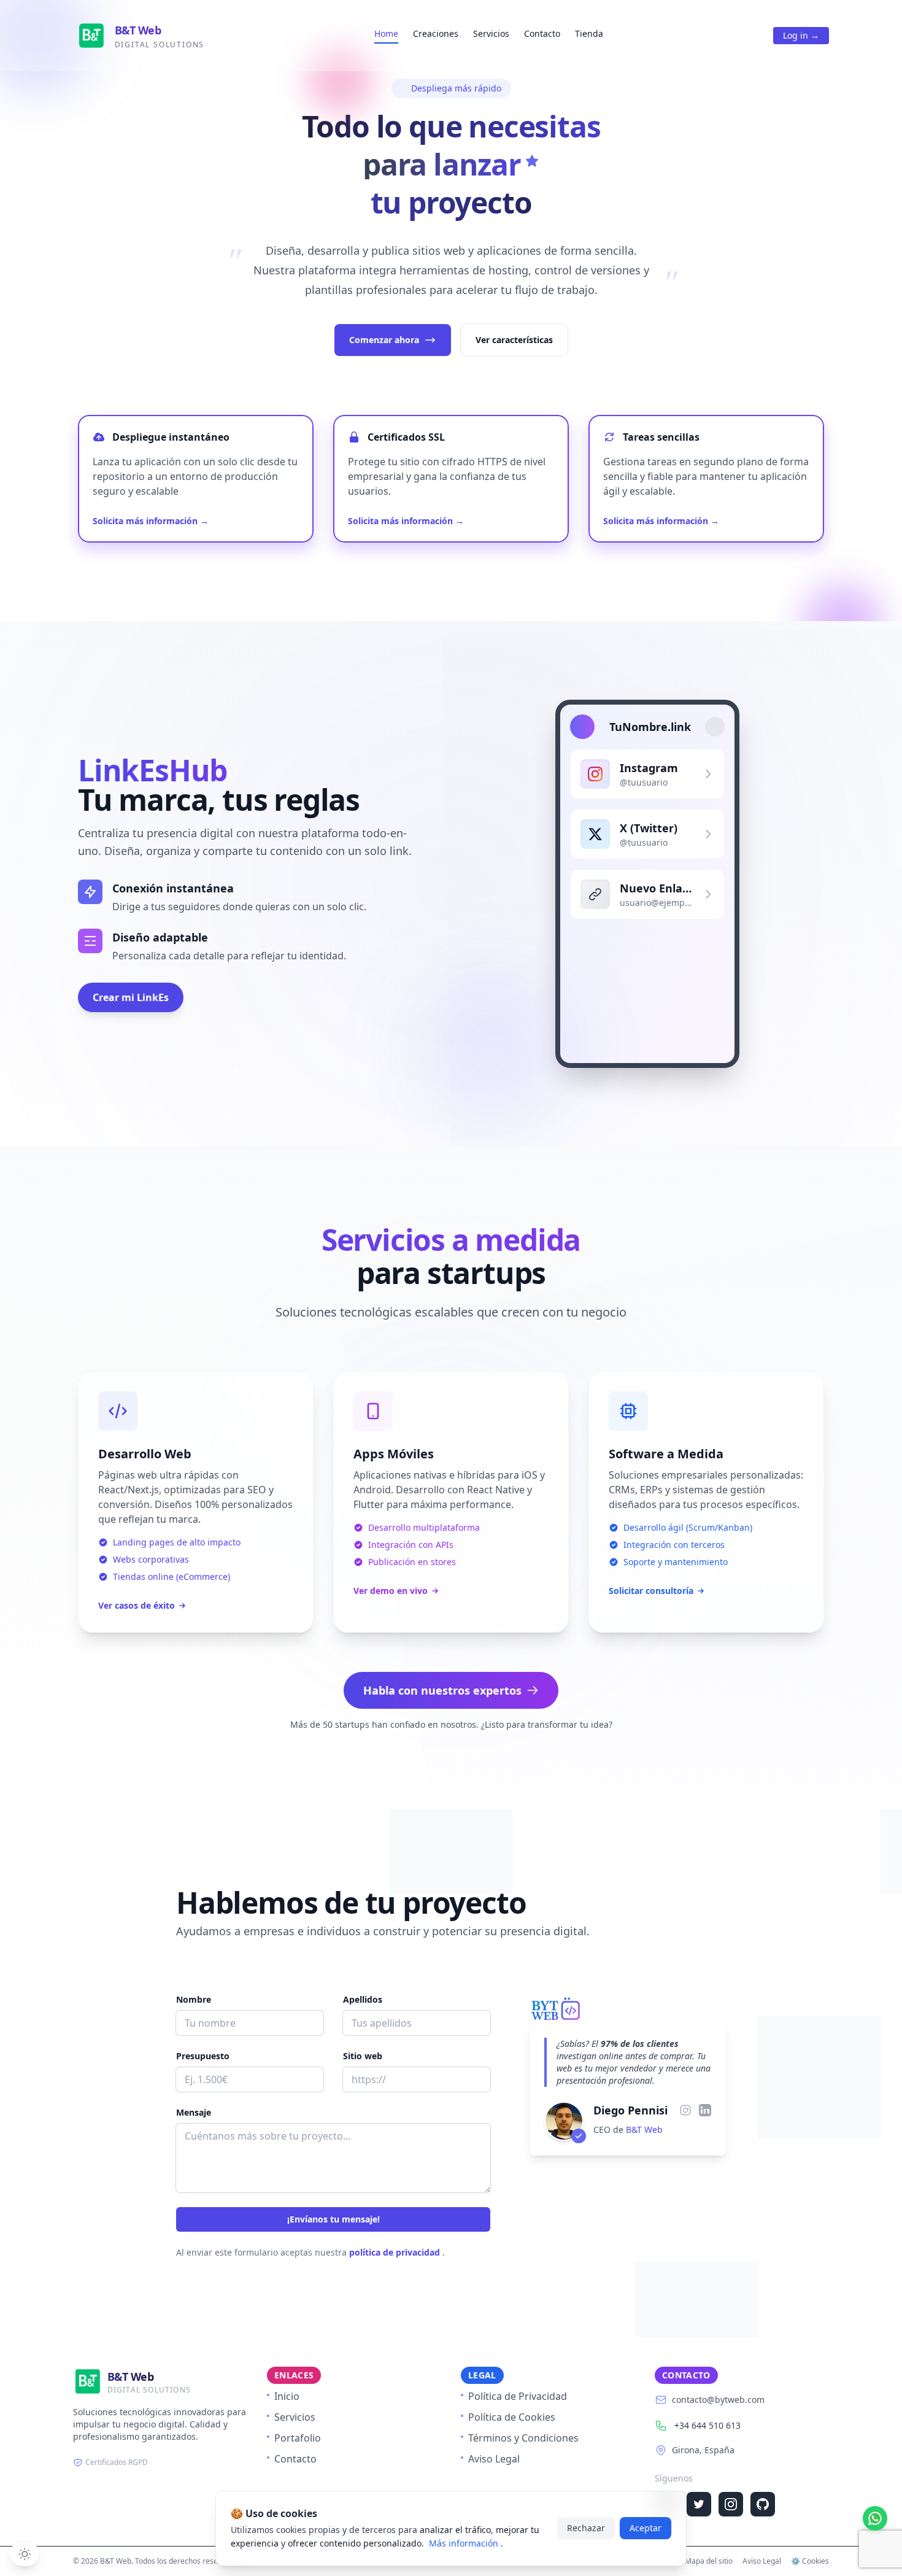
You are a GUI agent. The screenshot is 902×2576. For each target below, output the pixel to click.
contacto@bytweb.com (718, 2400)
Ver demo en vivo (391, 1591)
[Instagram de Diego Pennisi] (685, 2110)
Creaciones (436, 33)
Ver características (514, 340)
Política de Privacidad (518, 2396)
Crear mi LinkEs (131, 997)
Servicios (491, 33)
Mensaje (194, 2112)
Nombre (194, 1999)
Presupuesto (203, 2056)
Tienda (589, 33)
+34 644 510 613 (707, 2425)
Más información (465, 2543)
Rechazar (586, 2528)
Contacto (542, 33)
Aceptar (646, 2528)
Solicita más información (151, 521)
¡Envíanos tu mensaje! (333, 2219)
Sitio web (363, 2056)
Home (386, 33)
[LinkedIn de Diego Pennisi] (705, 2110)
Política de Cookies (512, 2417)
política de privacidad (396, 2252)
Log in (801, 35)
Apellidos (363, 1999)
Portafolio (298, 2438)
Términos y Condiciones (523, 2438)
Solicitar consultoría (651, 1591)
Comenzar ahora (384, 340)
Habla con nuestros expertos (442, 1690)
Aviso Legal (494, 2459)
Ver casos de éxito (137, 1605)
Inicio (287, 2396)
